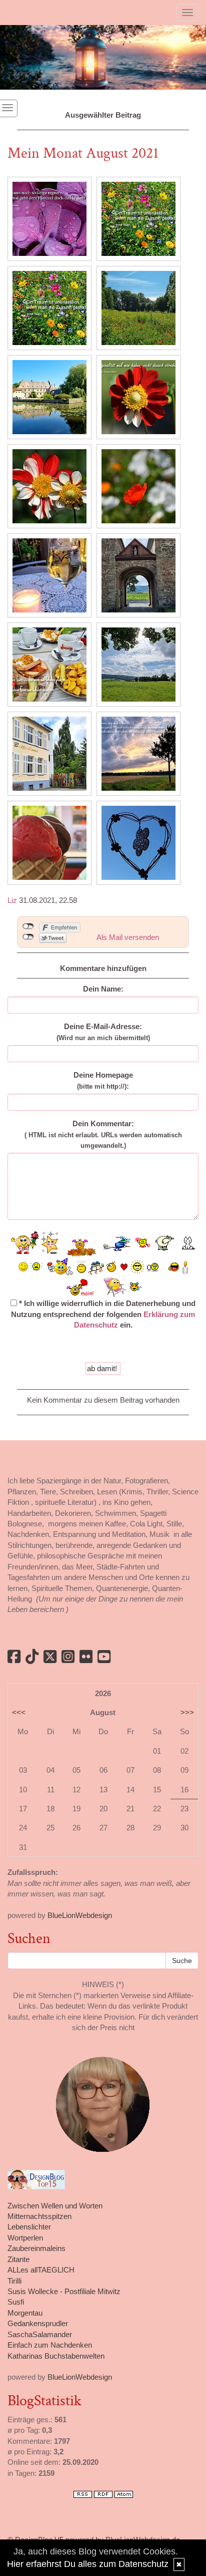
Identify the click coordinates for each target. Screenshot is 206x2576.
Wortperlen (25, 2238)
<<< (19, 1712)
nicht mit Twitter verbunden (28, 937)
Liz (12, 900)
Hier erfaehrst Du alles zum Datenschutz (88, 2564)
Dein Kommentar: (103, 1134)
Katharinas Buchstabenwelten (56, 2356)
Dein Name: (103, 989)
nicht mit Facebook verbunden (28, 926)
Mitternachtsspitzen (39, 2216)
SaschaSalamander (40, 2334)
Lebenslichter (29, 2227)
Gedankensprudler (38, 2323)
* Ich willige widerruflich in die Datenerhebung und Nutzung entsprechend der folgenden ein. (103, 1314)
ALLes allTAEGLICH (41, 2270)
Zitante (18, 2259)
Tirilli (14, 2281)
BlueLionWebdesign (80, 1915)
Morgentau (25, 2313)
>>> (187, 1712)
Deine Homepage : (103, 1080)
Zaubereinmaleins (36, 2248)
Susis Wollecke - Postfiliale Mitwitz (64, 2291)
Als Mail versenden (128, 937)
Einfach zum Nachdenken (50, 2345)
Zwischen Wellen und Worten (55, 2206)
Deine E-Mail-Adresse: (103, 1032)
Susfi (16, 2302)
